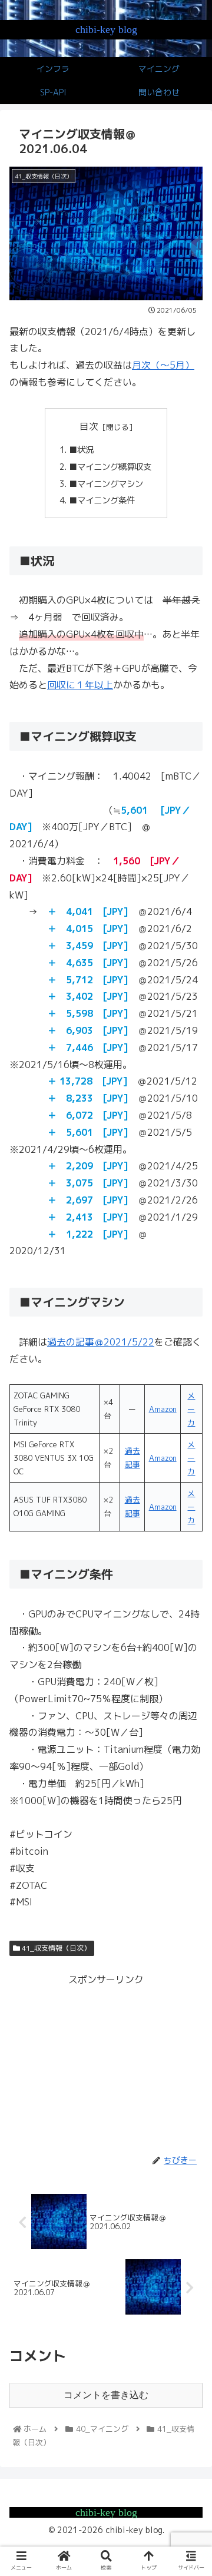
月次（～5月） (163, 365)
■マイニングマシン (106, 484)
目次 (89, 426)
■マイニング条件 (102, 500)
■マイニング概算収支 (110, 467)
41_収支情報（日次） (55, 1948)
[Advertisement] (106, 2062)
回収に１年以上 (80, 685)
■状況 (81, 450)
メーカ (191, 1409)
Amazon (163, 1409)
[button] (189, 1607)
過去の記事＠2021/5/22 (101, 1342)
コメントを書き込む (106, 2395)
